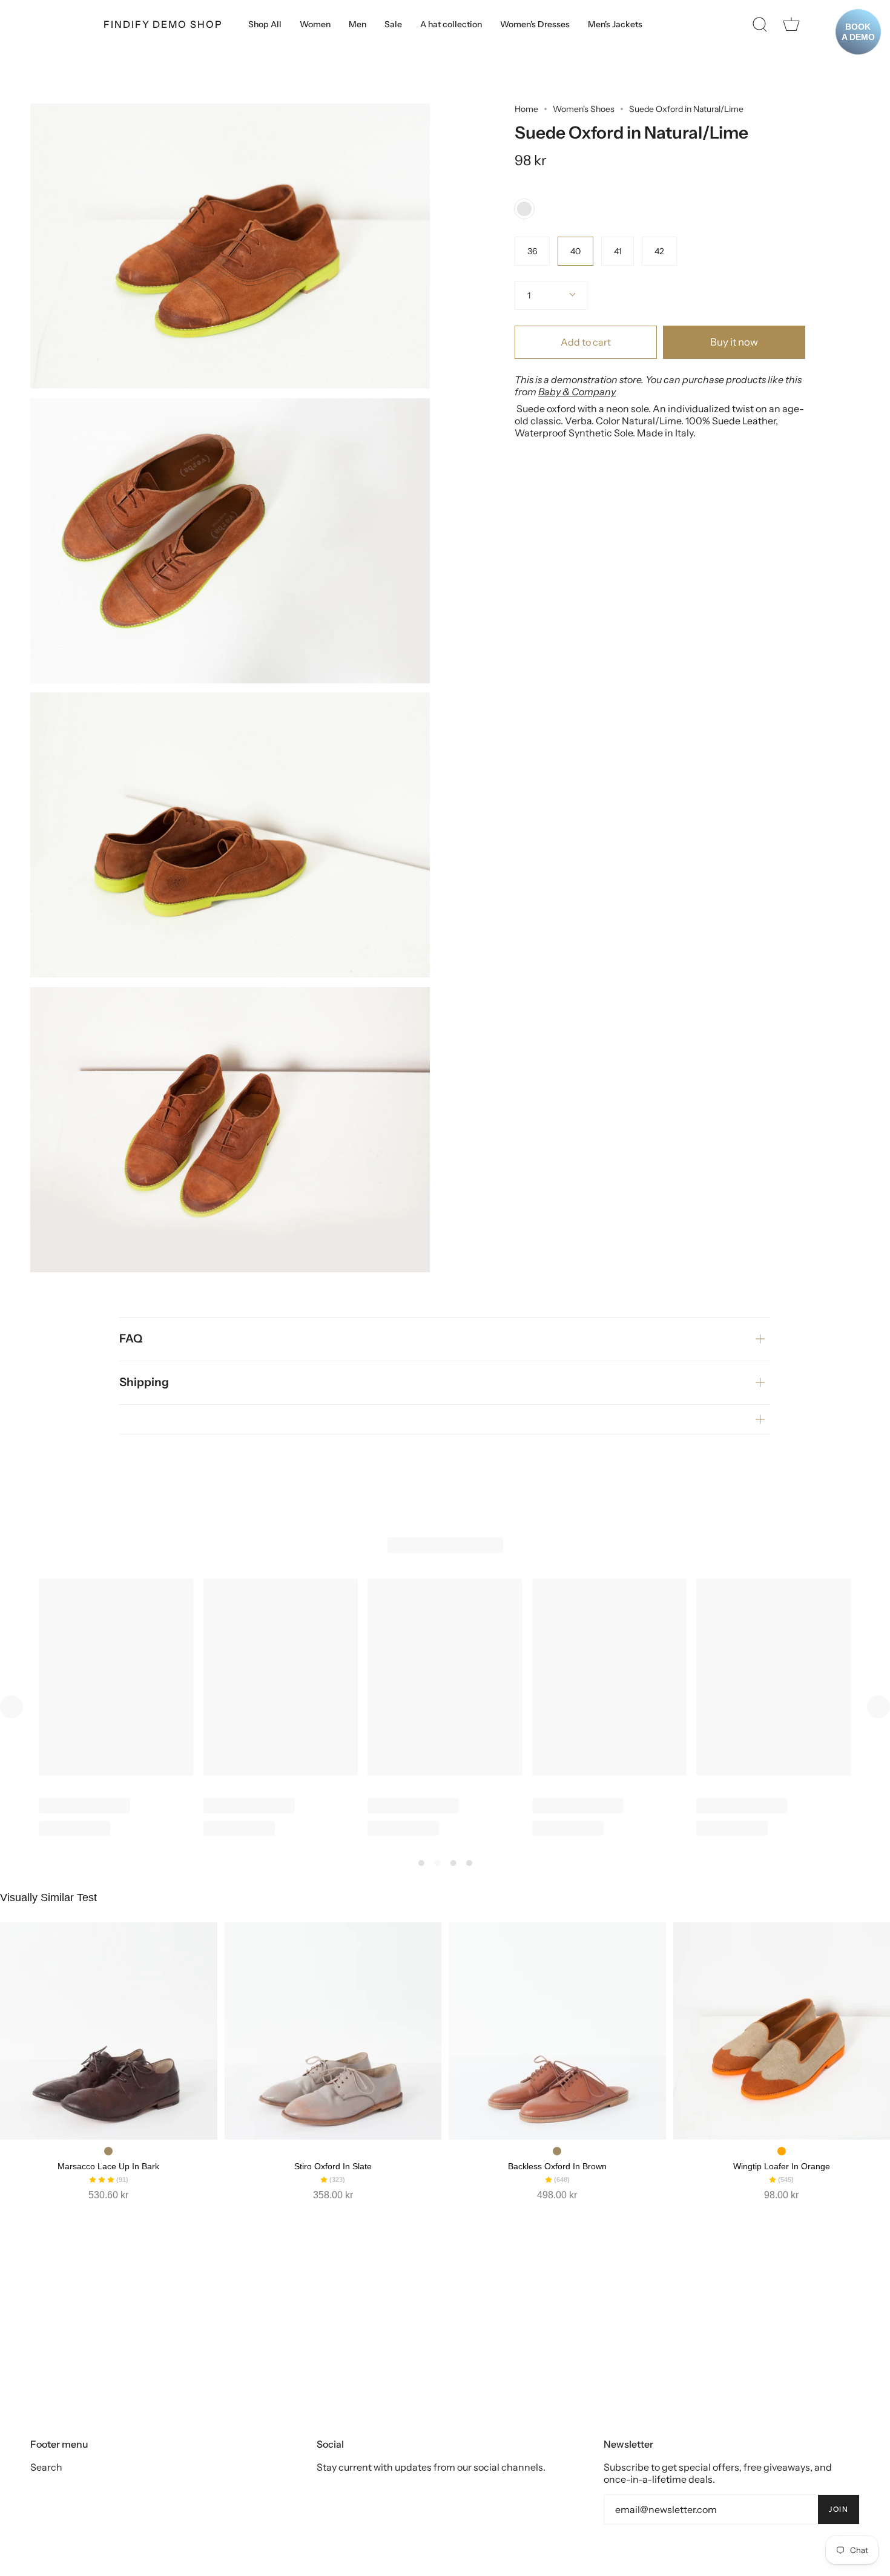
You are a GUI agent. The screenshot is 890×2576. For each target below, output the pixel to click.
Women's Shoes (584, 109)
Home (526, 109)
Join (839, 2509)
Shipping (144, 1382)
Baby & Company (577, 392)
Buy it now (734, 342)
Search (46, 2467)
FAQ (131, 1339)
